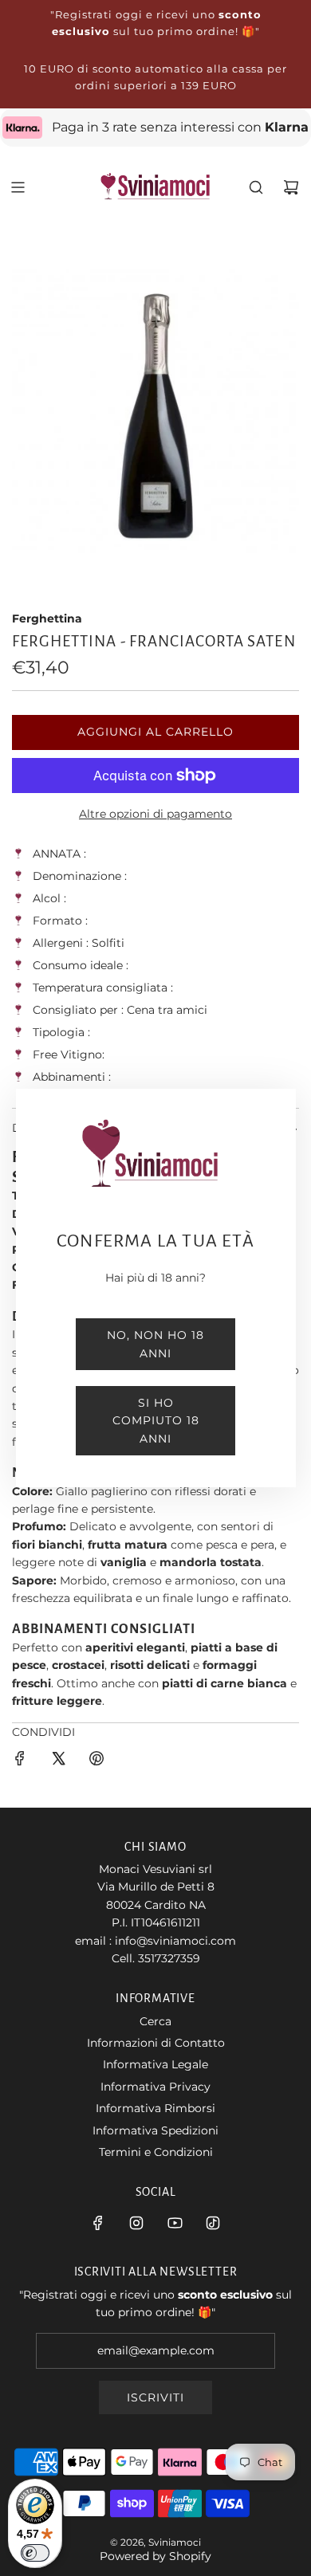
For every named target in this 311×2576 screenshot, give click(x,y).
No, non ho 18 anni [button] (155, 1344)
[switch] (35, 2553)
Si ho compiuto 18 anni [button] (156, 1421)
